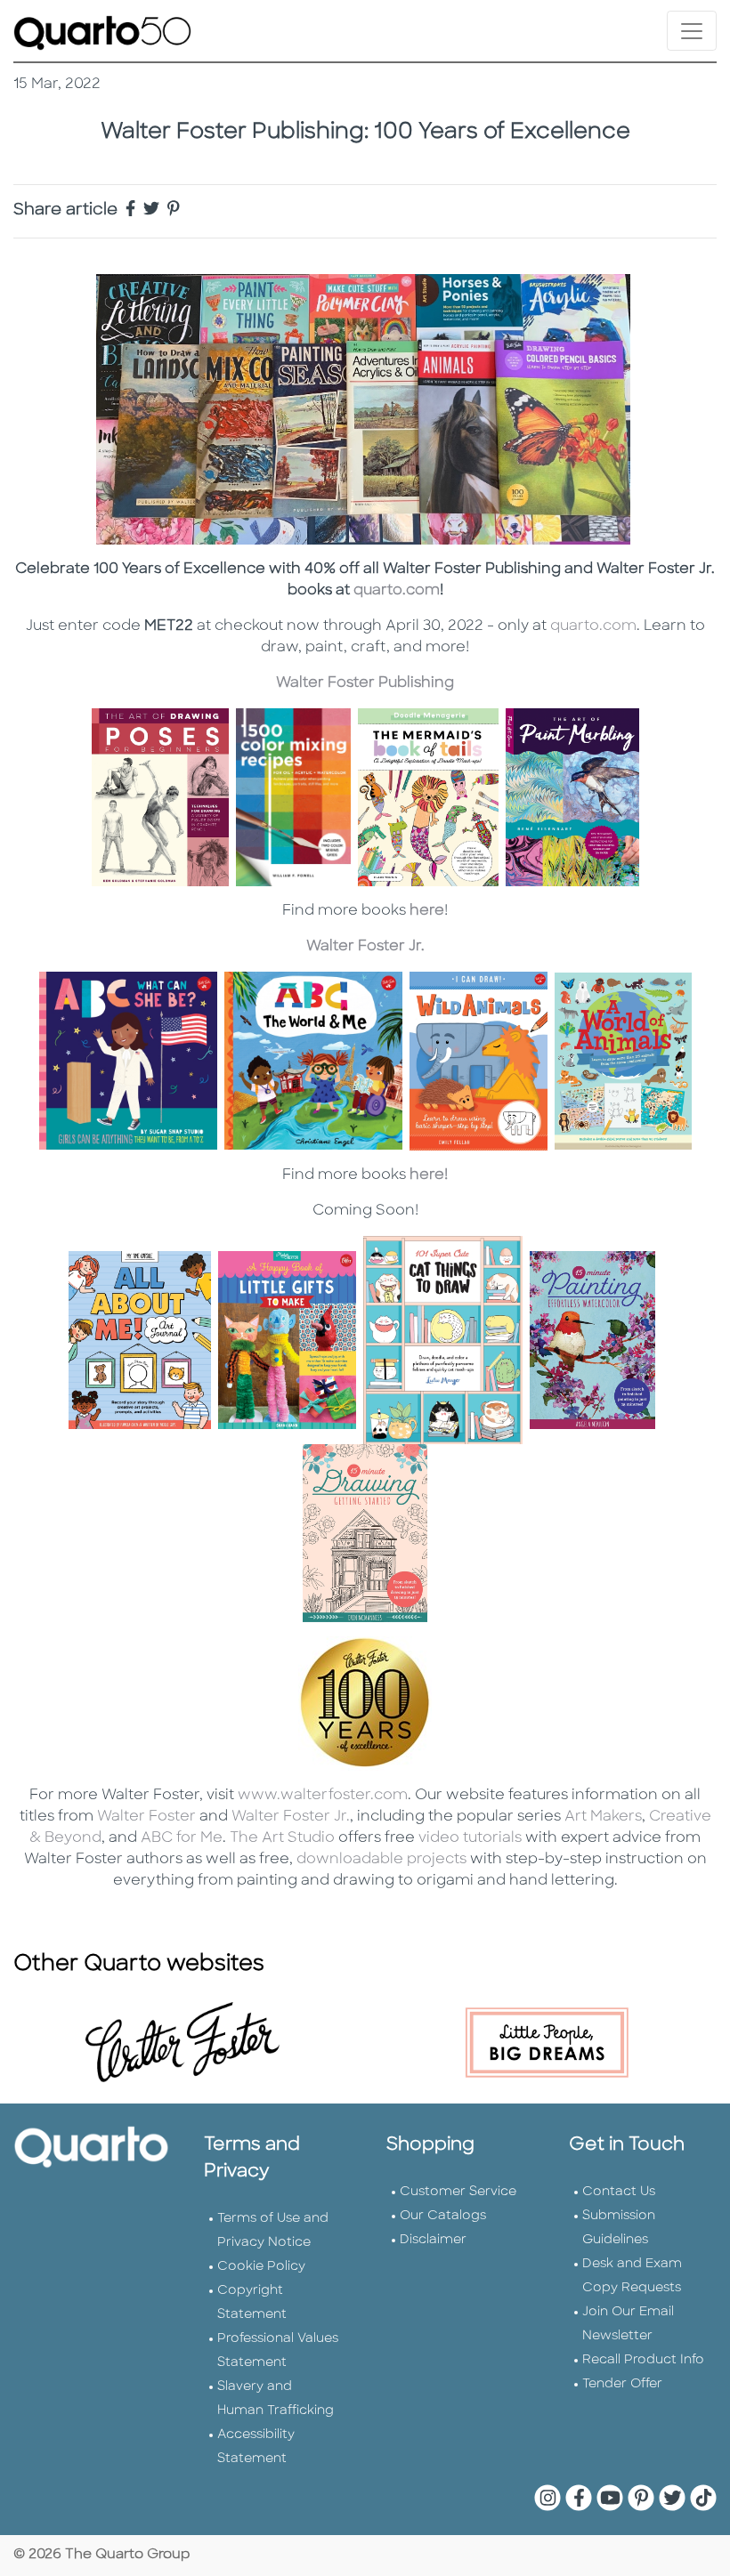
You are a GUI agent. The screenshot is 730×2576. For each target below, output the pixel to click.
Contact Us (619, 2192)
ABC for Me (180, 1838)
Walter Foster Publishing (365, 683)
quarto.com (397, 591)
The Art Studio (282, 1838)
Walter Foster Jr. (365, 947)
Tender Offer (622, 2384)
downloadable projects (380, 1860)
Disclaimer (433, 2240)
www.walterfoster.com (323, 1796)
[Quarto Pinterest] (172, 211)
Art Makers (603, 1817)
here (427, 911)
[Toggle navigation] (692, 31)
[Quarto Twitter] (150, 211)
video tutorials (470, 1838)
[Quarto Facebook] (129, 211)
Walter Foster (146, 1817)
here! (429, 1175)
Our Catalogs (443, 2216)
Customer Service (458, 2192)
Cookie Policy (261, 2267)
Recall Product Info (643, 2360)
